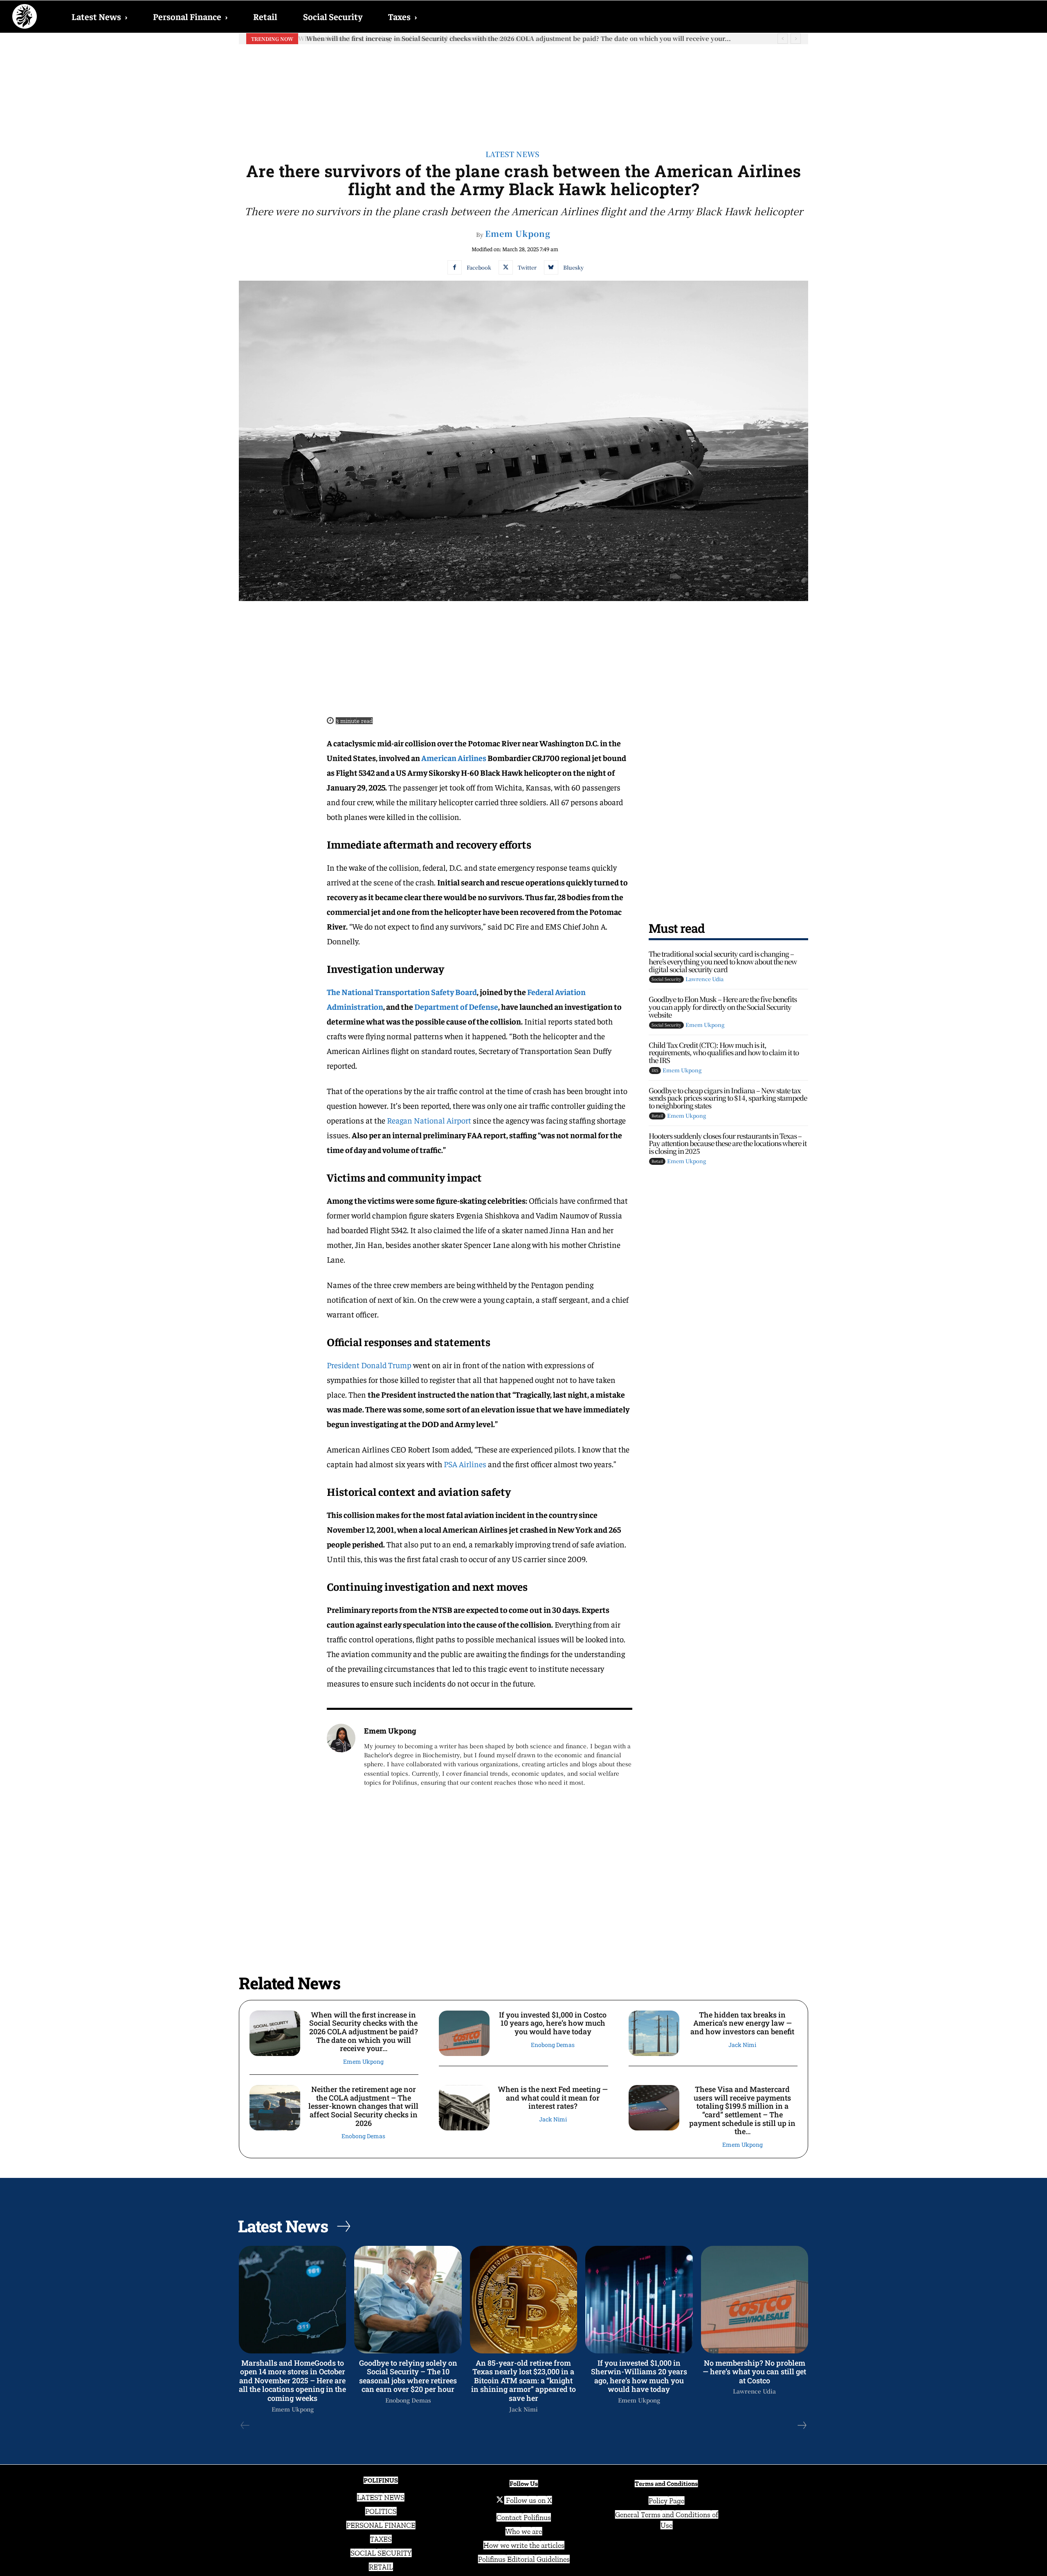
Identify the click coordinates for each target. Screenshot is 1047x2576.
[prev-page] (245, 2425)
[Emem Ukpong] (341, 1756)
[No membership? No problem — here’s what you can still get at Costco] (755, 2299)
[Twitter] (506, 267)
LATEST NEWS (381, 2497)
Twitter (527, 267)
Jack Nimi (742, 2045)
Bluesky (573, 267)
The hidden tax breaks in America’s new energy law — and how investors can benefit (742, 2023)
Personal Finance (190, 16)
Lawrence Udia (704, 979)
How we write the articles (524, 2545)
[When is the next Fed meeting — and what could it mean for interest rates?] (464, 2108)
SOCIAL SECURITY (381, 2553)
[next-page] (802, 2425)
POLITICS (381, 2511)
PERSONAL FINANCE (381, 2525)
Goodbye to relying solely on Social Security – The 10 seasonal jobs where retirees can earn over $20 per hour (408, 2376)
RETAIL (381, 2567)
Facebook (479, 267)
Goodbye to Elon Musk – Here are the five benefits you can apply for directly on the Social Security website (723, 1007)
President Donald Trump (369, 1365)
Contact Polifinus (524, 2517)
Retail (265, 16)
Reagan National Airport (429, 1120)
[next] (796, 39)
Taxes (402, 16)
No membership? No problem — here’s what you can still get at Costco (754, 2372)
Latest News (99, 16)
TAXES (381, 2539)
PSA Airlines (465, 1464)
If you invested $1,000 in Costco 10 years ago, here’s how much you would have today (438, 38)
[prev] (783, 39)
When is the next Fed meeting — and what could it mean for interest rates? (553, 2098)
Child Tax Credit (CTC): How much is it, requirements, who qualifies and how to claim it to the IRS (724, 1052)
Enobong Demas (553, 2045)
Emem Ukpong (518, 234)
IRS (655, 1070)
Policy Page (666, 2501)
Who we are (524, 2531)
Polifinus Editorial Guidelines (524, 2559)
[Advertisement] (523, 90)
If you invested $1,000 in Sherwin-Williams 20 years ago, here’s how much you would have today (639, 2376)
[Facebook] (455, 267)
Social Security (333, 16)
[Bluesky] (551, 267)
